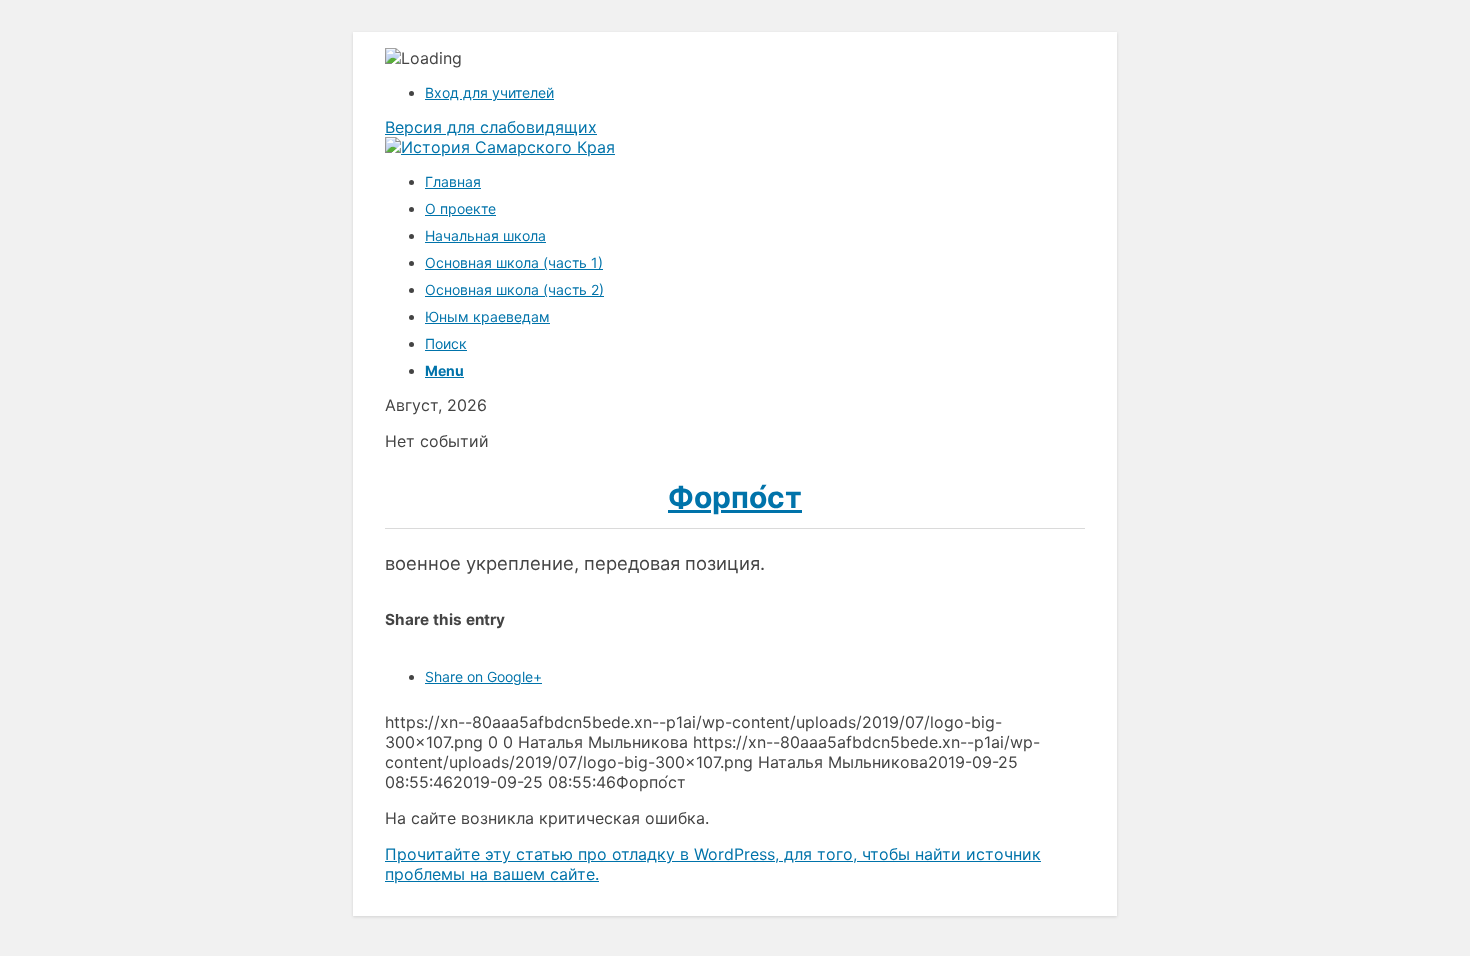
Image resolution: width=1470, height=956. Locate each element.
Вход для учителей (489, 92)
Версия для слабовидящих (491, 127)
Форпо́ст (735, 497)
